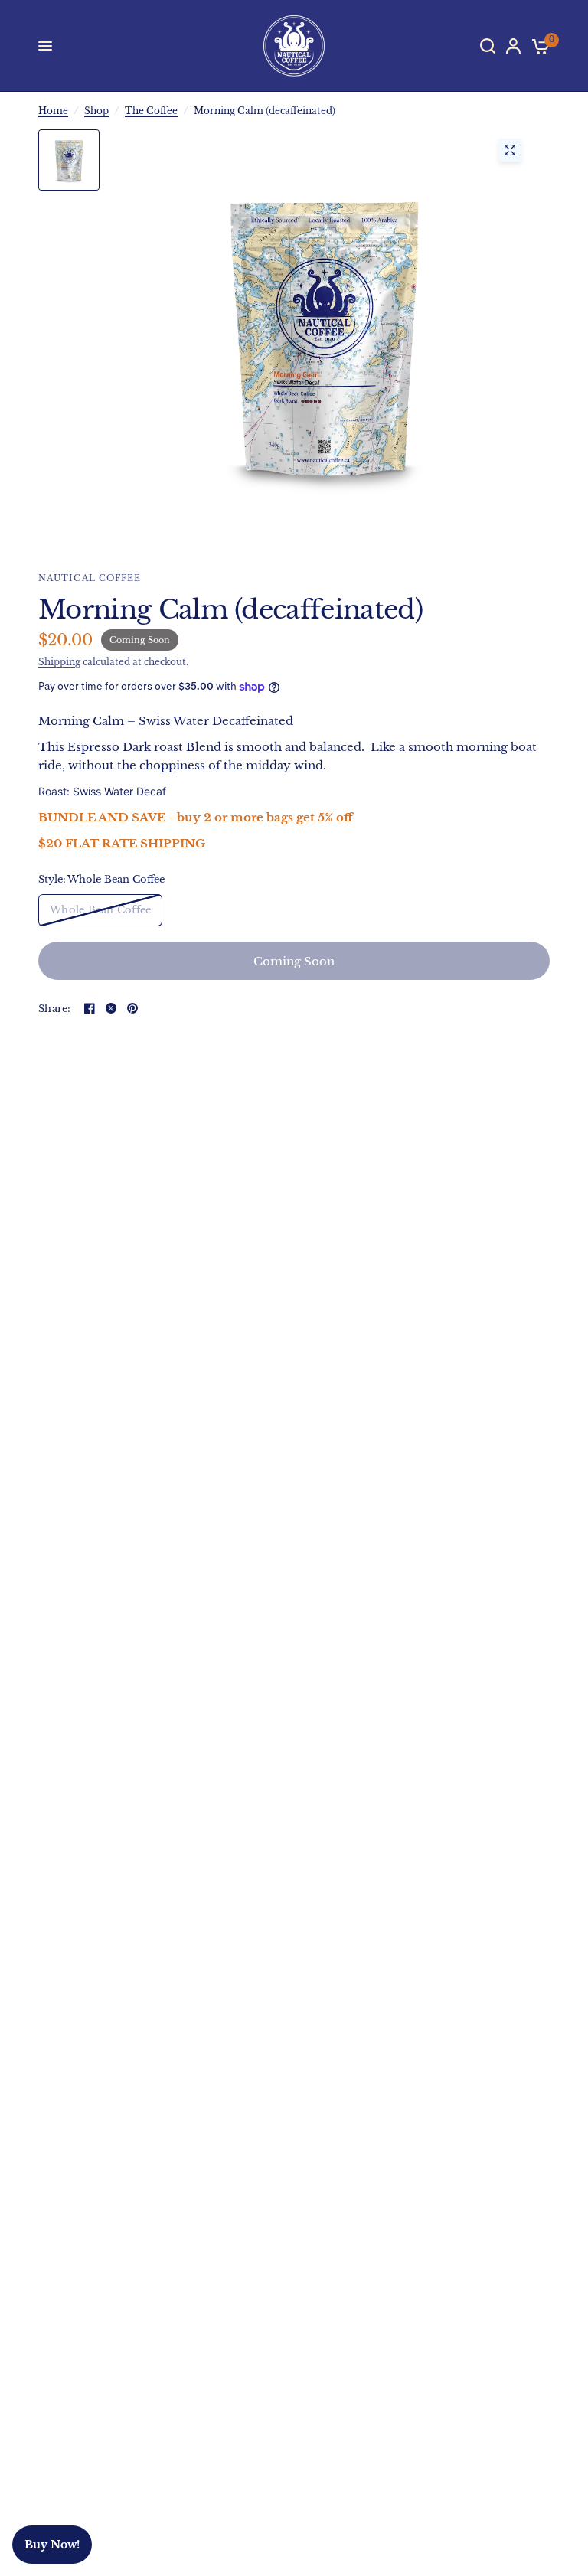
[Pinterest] (132, 1008)
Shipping (59, 662)
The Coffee (151, 111)
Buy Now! (52, 2545)
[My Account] (513, 46)
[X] (111, 1008)
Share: (55, 1009)
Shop (96, 111)
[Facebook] (90, 1008)
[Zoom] (510, 150)
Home (53, 111)
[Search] (488, 46)
